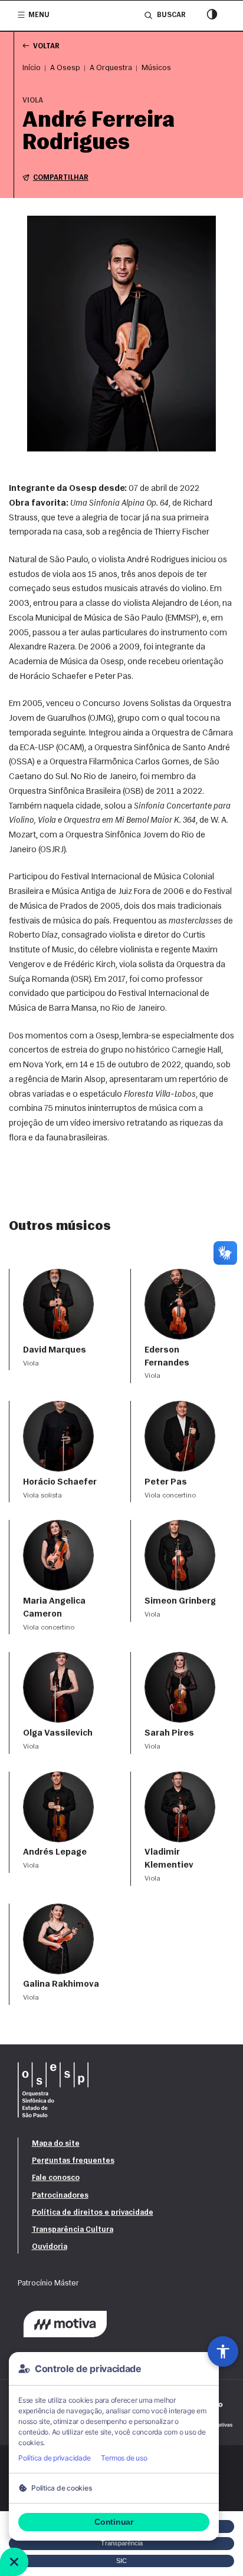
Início (32, 68)
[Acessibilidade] (223, 2351)
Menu (39, 15)
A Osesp (65, 68)
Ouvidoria (50, 2247)
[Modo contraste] (212, 16)
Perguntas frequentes (73, 2161)
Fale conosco (56, 2178)
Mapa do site (56, 2144)
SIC (121, 2561)
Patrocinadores (60, 2196)
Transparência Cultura (73, 2230)
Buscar (171, 15)
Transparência (122, 2543)
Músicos (156, 68)
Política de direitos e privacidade (93, 2213)
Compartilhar (61, 178)
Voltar (46, 47)
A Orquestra (111, 68)
